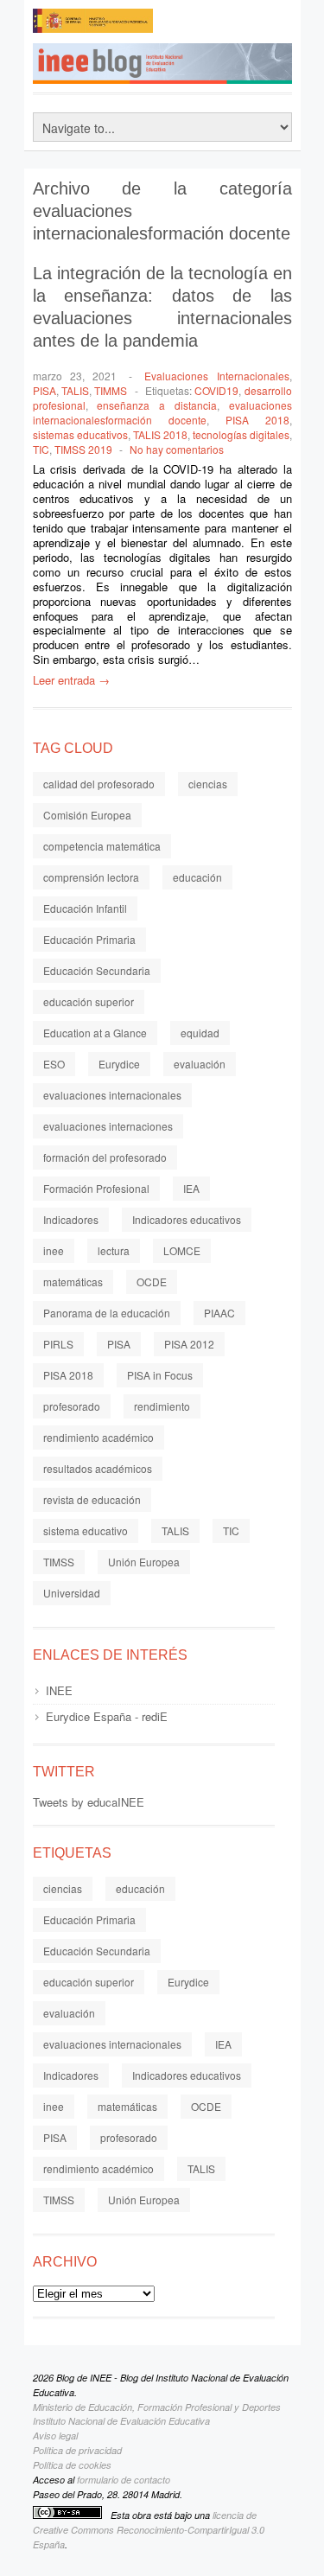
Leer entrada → (71, 680)
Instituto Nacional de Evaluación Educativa (121, 2421)
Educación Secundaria (97, 970)
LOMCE (182, 1250)
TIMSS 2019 (83, 449)
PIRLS (58, 1344)
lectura (114, 1250)
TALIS (75, 390)
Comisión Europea (87, 815)
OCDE (152, 1282)
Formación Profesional (96, 1188)
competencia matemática (102, 846)
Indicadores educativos (187, 1219)
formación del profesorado (105, 1157)
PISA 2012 (189, 1344)
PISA (44, 390)
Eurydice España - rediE (107, 1716)
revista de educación (92, 1499)
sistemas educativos (80, 434)
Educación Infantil (85, 908)
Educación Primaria (89, 939)
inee (54, 1250)
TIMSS (59, 1562)
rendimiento (162, 1406)
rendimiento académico (98, 1437)
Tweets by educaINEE (89, 1802)
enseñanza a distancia (157, 405)
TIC (41, 449)
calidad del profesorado (99, 784)
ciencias (208, 784)
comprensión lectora (91, 877)
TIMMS (111, 390)
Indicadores (71, 1219)
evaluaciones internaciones (108, 1126)
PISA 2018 (257, 420)
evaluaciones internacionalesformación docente (162, 412)
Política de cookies (72, 2465)
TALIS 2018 (160, 434)
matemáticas (73, 1282)
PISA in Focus (160, 1375)
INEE (59, 1690)
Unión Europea (144, 1562)
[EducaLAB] (223, 26)
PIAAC (219, 1313)
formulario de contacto (124, 2480)
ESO (54, 1064)
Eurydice (119, 1064)
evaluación (200, 1064)
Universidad (72, 1593)
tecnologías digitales (241, 434)
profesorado (72, 1406)
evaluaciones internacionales (112, 1095)
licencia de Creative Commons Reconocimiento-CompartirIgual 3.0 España (149, 2530)
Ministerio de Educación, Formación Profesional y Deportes (157, 2407)
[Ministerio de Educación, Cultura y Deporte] (93, 26)
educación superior (89, 1001)
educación (197, 877)
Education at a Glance (95, 1033)
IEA (191, 1188)
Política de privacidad (77, 2450)
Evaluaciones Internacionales (216, 376)
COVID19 (216, 390)
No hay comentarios (177, 449)
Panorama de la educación (107, 1313)
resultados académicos (98, 1468)
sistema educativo (86, 1530)
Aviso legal (55, 2436)
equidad (200, 1033)
